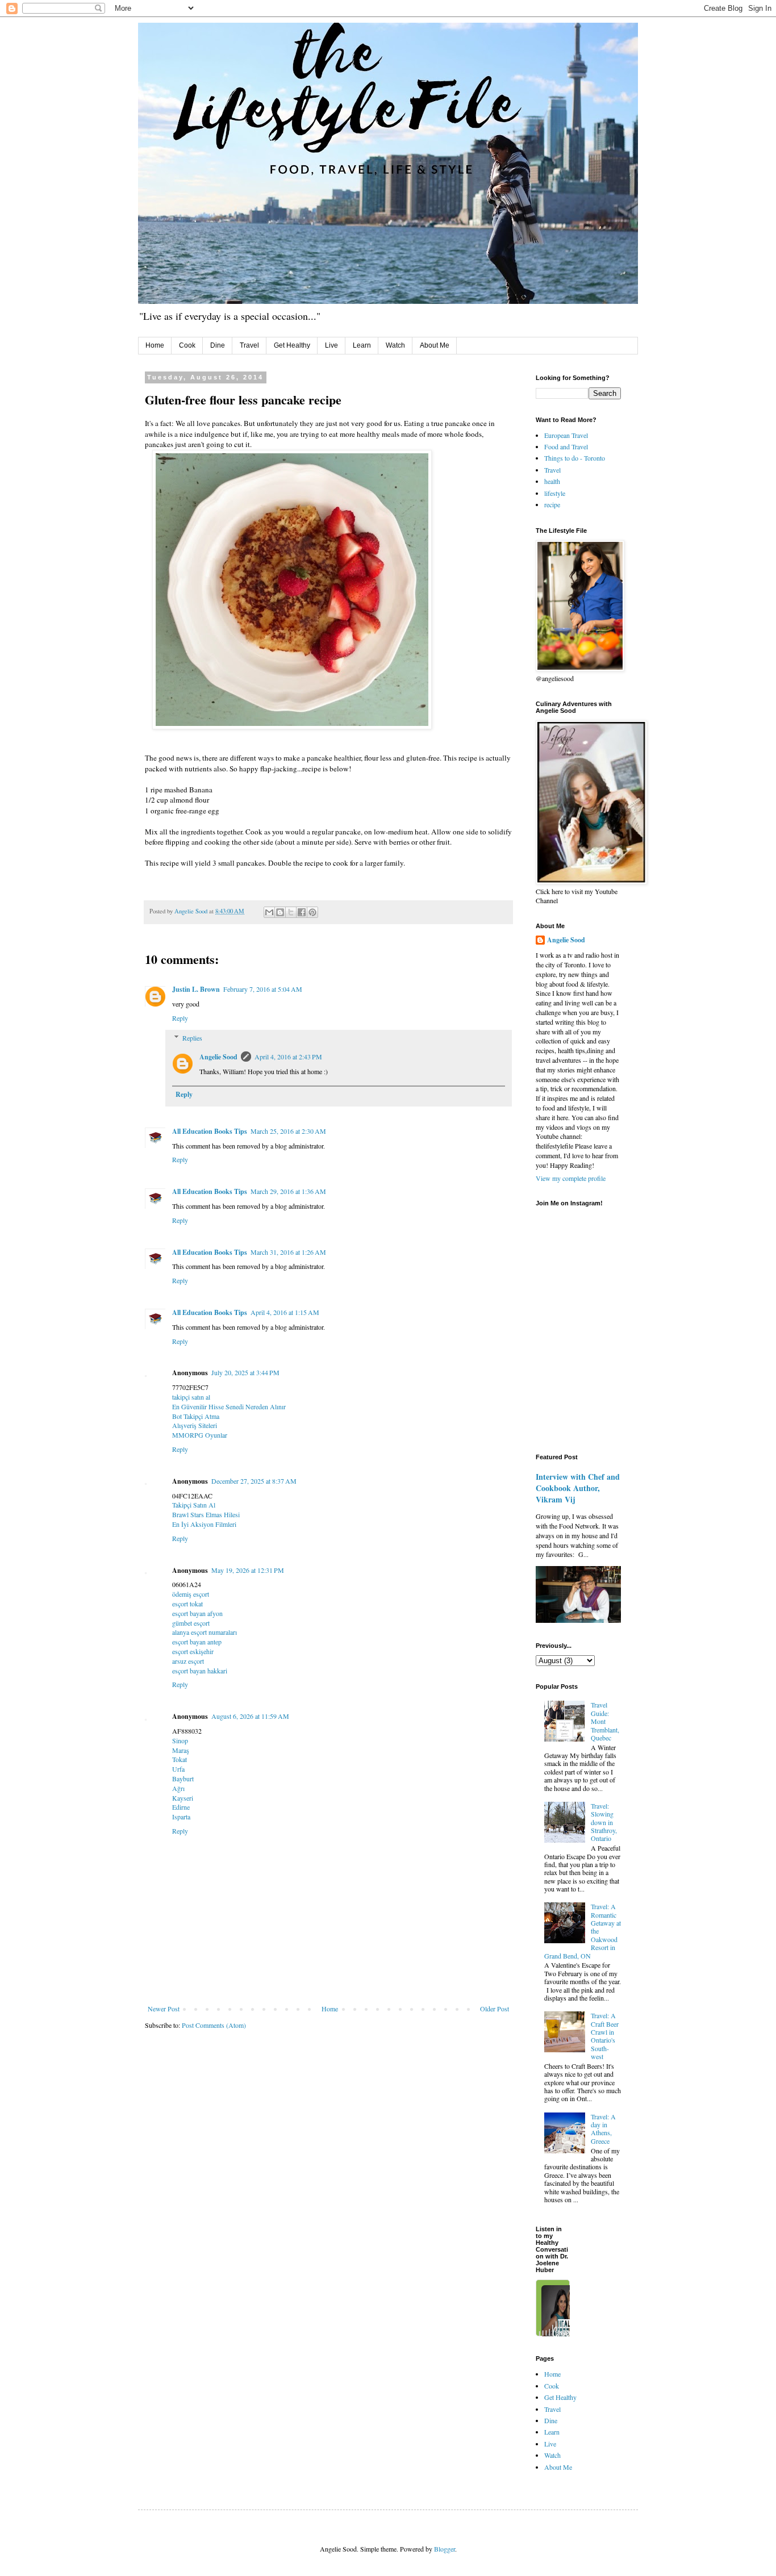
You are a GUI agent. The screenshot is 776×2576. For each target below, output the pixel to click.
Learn (362, 345)
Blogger (445, 2549)
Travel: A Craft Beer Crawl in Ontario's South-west (605, 2036)
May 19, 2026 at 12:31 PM (248, 1570)
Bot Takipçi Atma (196, 1416)
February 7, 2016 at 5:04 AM (263, 989)
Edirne (181, 1807)
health (552, 481)
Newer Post (164, 2009)
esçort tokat (187, 1604)
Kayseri (183, 1798)
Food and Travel (566, 446)
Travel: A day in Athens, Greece (603, 2129)
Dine (218, 345)
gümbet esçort (191, 1623)
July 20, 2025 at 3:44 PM (245, 1372)
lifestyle (555, 493)
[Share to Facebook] (302, 912)
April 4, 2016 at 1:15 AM (285, 1312)
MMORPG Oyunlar (200, 1435)
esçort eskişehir (193, 1651)
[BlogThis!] (280, 912)
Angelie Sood (218, 1057)
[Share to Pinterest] (312, 912)
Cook (187, 345)
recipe (552, 504)
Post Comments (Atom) (214, 2025)
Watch (395, 345)
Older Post (495, 2009)
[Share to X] (291, 912)
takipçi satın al (191, 1397)
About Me (435, 345)
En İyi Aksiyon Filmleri (204, 1524)
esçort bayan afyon (197, 1613)
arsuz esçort (188, 1661)
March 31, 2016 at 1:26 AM (288, 1252)
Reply (180, 1018)
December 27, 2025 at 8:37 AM (254, 1481)
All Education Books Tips (210, 1131)
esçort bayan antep (197, 1642)
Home (155, 345)
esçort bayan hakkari (200, 1671)
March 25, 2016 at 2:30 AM (288, 1131)
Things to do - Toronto (575, 458)
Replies (192, 1038)
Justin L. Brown (196, 989)
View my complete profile (571, 1178)
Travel (249, 345)
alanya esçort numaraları (205, 1632)
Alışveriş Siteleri (195, 1425)
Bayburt (183, 1778)
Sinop (180, 1740)
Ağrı (178, 1788)
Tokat (180, 1759)
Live (331, 345)
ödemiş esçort (191, 1594)
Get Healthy (292, 345)
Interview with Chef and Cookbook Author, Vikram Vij (578, 1488)
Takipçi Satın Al (194, 1505)
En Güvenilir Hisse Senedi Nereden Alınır (229, 1406)
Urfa (178, 1769)
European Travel (566, 435)
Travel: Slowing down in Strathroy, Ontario (604, 1822)
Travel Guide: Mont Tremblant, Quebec (605, 1721)
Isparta (181, 1817)
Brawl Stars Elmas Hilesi (206, 1514)
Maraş (181, 1750)
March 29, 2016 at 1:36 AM (288, 1191)
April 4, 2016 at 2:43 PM (288, 1057)
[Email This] (269, 912)
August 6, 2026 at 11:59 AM (250, 1716)
